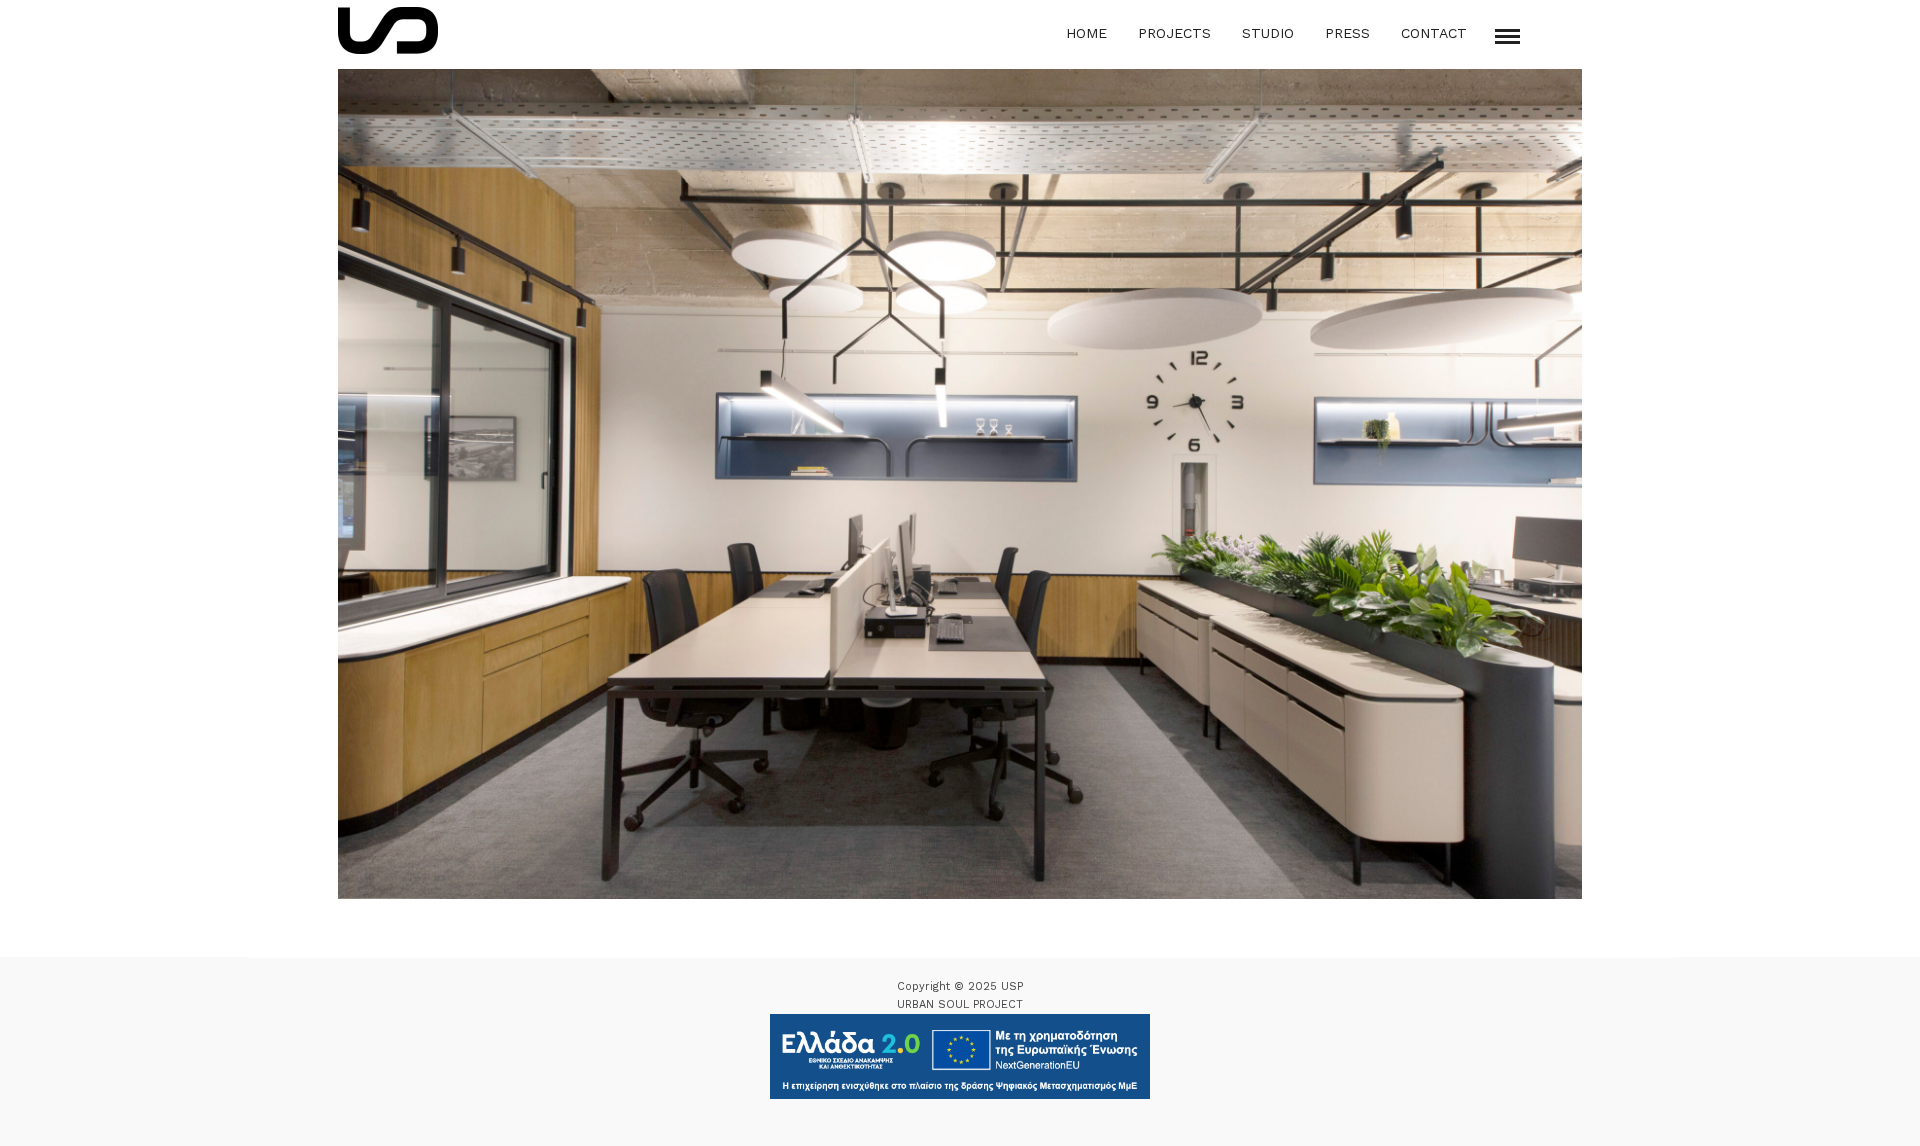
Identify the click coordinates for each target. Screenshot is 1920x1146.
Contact (1434, 33)
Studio (1268, 33)
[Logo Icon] (388, 30)
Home (1086, 33)
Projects (1174, 33)
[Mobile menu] (1507, 36)
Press (1347, 33)
